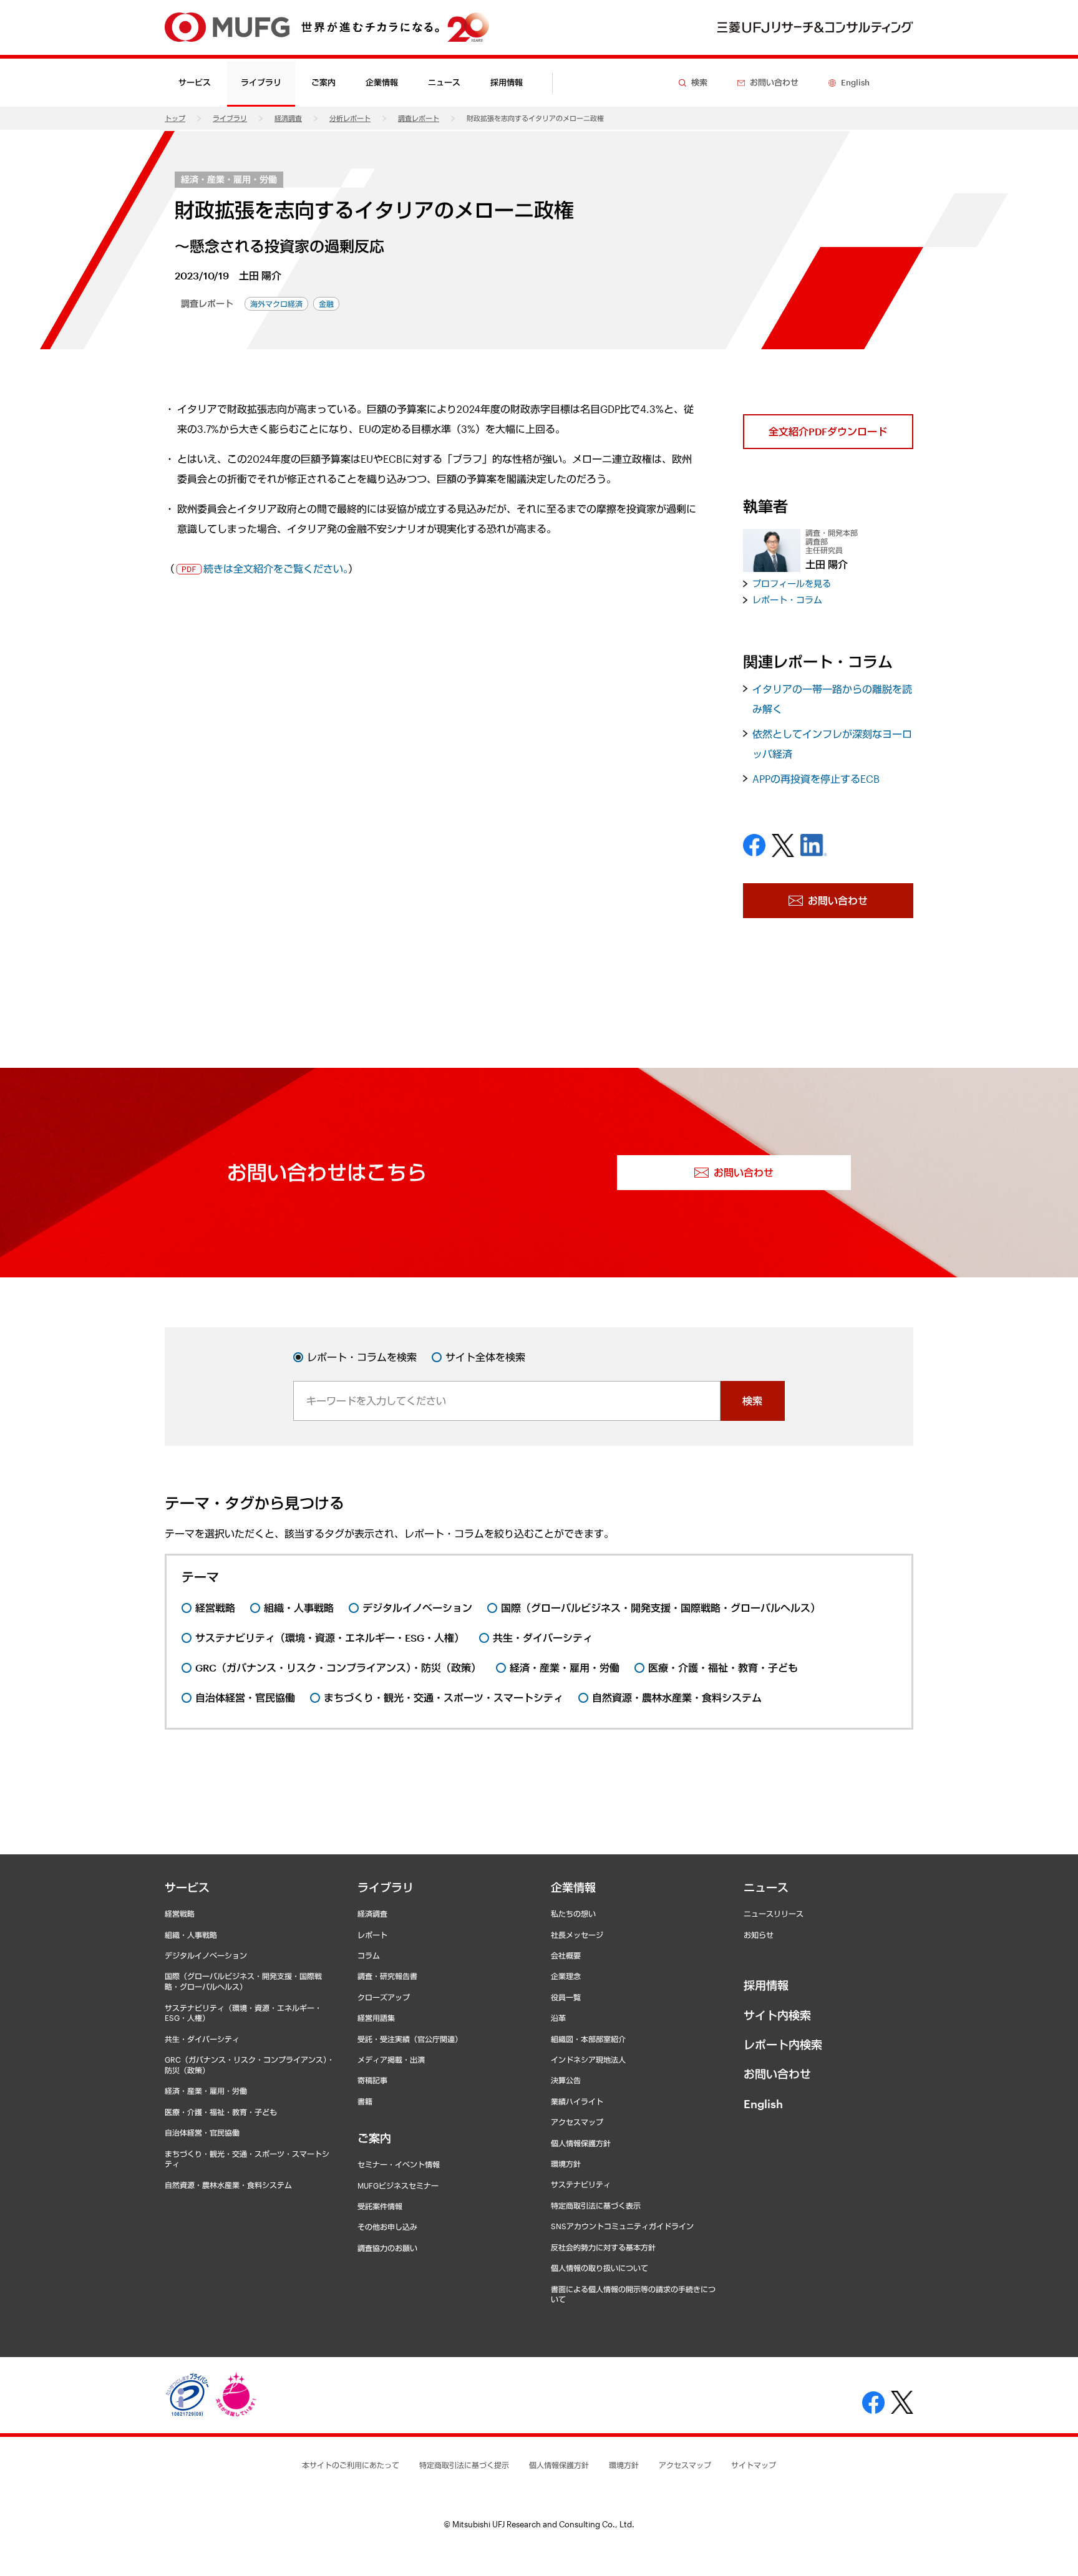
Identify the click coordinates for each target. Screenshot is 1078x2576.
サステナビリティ (581, 2184)
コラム (369, 1955)
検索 (752, 1401)
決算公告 (566, 2080)
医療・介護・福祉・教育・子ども (221, 2112)
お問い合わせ (777, 2074)
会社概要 (566, 1955)
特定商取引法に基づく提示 (464, 2465)
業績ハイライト (577, 2101)
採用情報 (507, 82)
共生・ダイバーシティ (202, 2039)
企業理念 (566, 1976)
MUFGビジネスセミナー (398, 2186)
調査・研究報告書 (387, 1976)
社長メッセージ (577, 1935)
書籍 (365, 2101)
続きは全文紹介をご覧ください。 (276, 569)
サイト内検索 (777, 2015)
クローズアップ (384, 1997)
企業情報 (573, 1887)
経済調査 (288, 118)
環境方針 (566, 2164)
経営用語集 (376, 2018)
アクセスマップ (577, 2122)
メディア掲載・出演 (391, 2060)
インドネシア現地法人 (588, 2060)
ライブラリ (230, 118)
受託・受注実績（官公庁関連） (410, 2039)
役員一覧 (566, 1997)
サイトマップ (754, 2465)
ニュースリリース (774, 1914)
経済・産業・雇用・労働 (229, 179)
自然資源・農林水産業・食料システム (228, 2185)
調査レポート (419, 118)
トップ (175, 118)
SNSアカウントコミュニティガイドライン (622, 2226)
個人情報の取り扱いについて (600, 2268)
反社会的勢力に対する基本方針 (603, 2247)
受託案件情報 (380, 2206)
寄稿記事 (372, 2080)
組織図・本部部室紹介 (588, 2039)
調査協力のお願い (387, 2248)
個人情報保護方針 (581, 2143)
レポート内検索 (783, 2045)
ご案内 (374, 2138)
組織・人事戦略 (191, 1935)
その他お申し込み (387, 2227)
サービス (187, 1887)
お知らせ (759, 1935)
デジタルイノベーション (206, 1955)
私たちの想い (573, 1914)
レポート (372, 1935)
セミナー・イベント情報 (399, 2164)
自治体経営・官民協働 (202, 2133)
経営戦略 (180, 1914)
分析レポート (350, 118)
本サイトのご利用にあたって (351, 2465)
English (763, 2104)
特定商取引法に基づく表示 (596, 2206)
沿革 (558, 2018)
